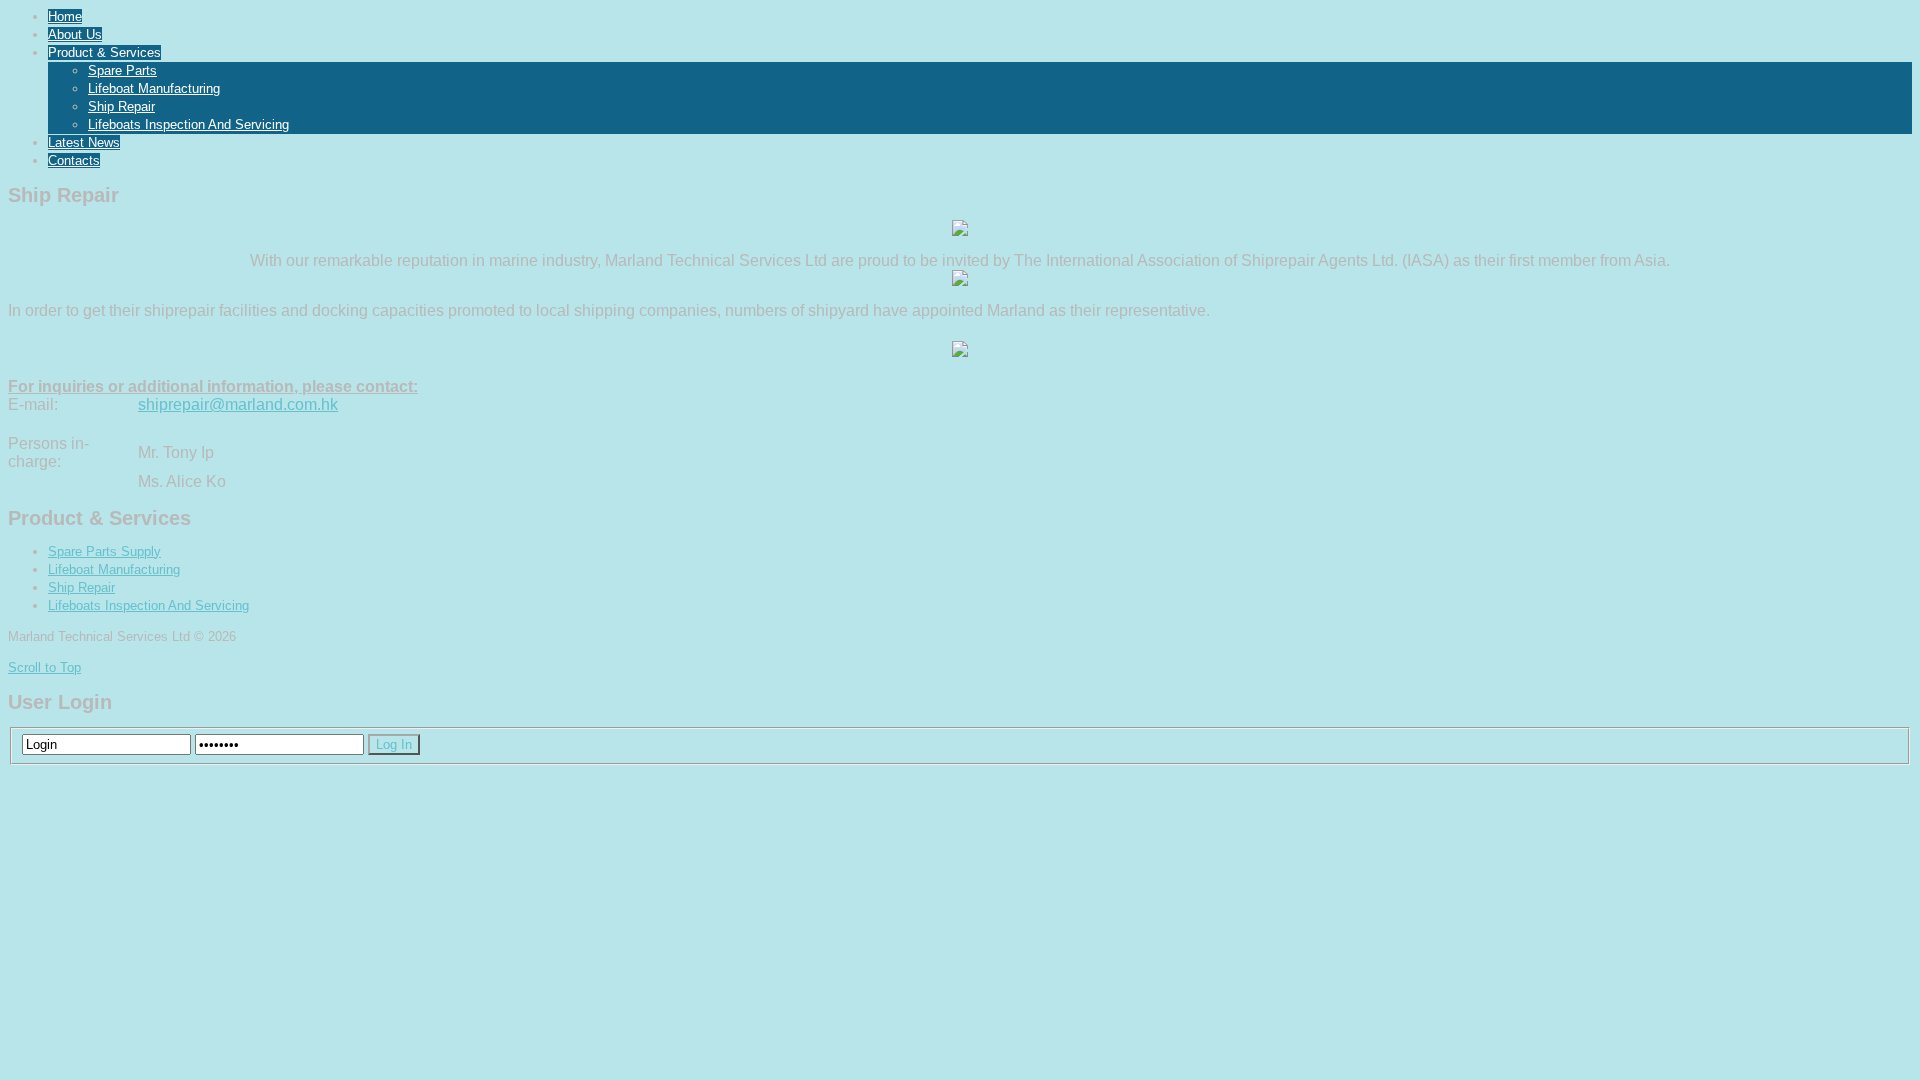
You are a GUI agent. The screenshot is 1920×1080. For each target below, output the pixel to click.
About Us (75, 34)
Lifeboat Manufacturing (154, 88)
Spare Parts (122, 70)
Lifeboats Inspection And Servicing (188, 124)
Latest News (84, 142)
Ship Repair (121, 106)
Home (65, 16)
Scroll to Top (44, 667)
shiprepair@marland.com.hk (238, 404)
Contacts (74, 160)
